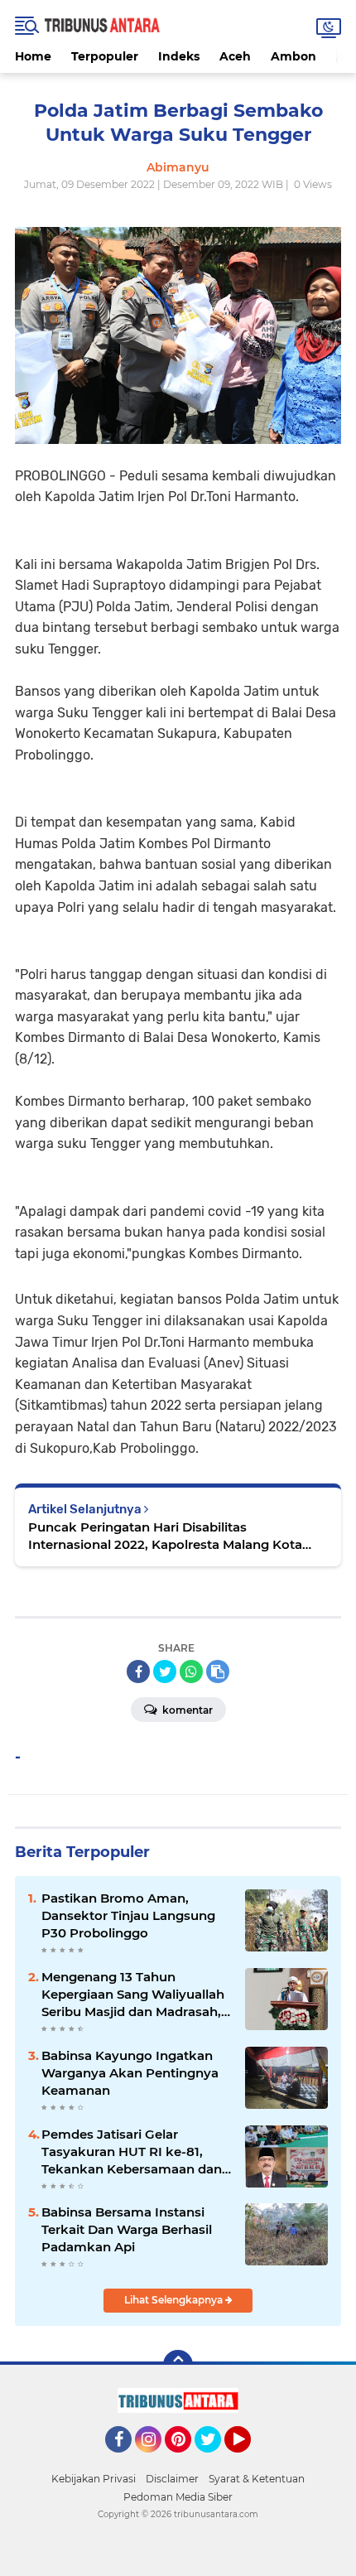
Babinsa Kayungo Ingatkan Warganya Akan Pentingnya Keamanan (130, 2073)
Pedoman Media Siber (178, 2497)
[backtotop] (178, 2365)
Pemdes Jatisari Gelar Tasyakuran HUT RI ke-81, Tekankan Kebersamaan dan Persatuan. (132, 2152)
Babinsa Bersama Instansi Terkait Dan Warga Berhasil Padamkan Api (127, 2229)
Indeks (179, 56)
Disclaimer (172, 2479)
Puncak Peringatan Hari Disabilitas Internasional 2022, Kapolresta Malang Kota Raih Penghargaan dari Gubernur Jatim (165, 1536)
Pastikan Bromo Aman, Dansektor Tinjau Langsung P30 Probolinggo (128, 1915)
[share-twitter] (165, 1672)
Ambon (293, 56)
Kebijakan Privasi (94, 2479)
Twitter (215, 2460)
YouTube (249, 2460)
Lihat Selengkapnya (175, 2300)
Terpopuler (105, 56)
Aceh (235, 56)
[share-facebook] (138, 1672)
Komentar (186, 1710)
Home (33, 56)
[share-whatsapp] (191, 1672)
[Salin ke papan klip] (218, 1672)
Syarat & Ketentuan (257, 2479)
